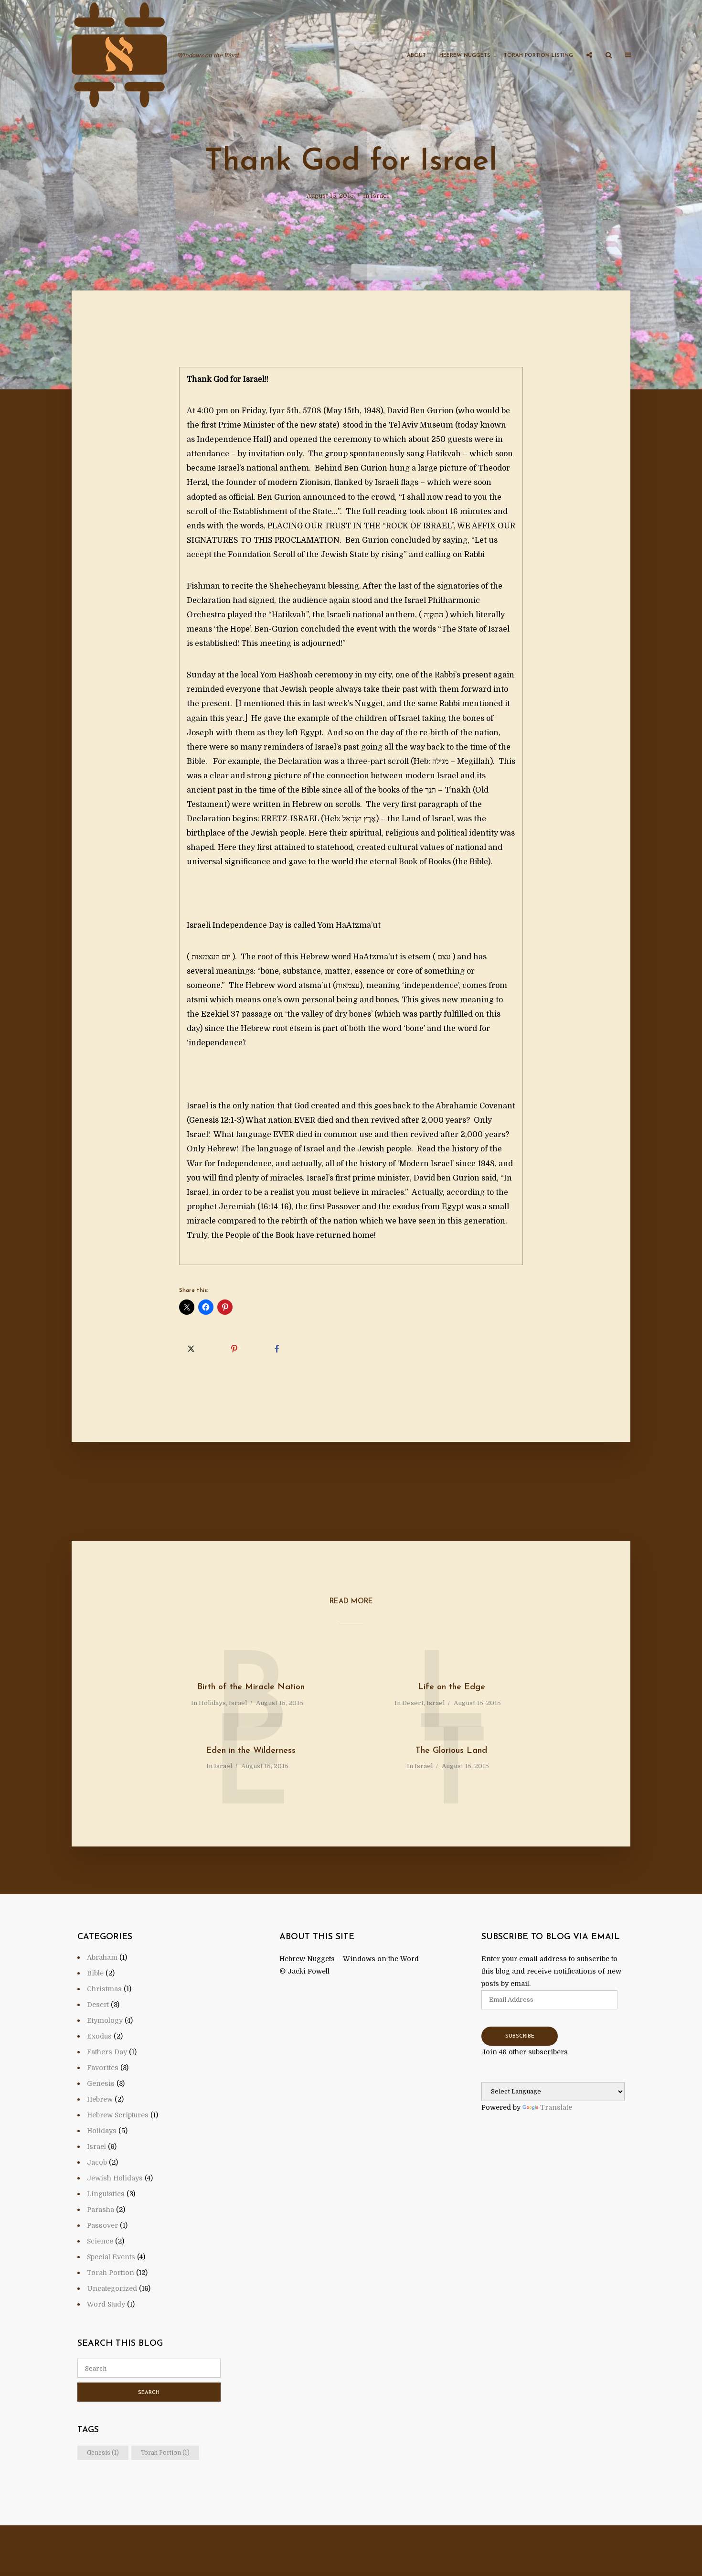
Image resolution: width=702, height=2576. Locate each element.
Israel (380, 196)
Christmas (104, 1989)
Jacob (97, 2162)
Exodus (99, 2036)
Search (149, 2393)
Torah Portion (111, 2273)
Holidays (212, 1703)
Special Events (111, 2257)
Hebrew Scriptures (118, 2115)
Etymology (105, 2020)
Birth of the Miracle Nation (251, 1687)
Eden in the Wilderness (251, 1751)
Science (100, 2241)
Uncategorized (112, 2288)
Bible (95, 1973)
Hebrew (100, 2099)
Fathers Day (107, 2052)
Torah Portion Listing (538, 56)
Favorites (103, 2068)
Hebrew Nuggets (465, 56)
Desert (413, 1703)
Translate (556, 2107)
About (416, 56)
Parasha (101, 2210)
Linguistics (106, 2194)
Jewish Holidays (115, 2178)
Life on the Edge (452, 1687)
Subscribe (520, 2036)
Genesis (101, 2083)
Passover (102, 2225)
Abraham (102, 1957)
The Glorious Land (451, 1751)
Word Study (106, 2304)
